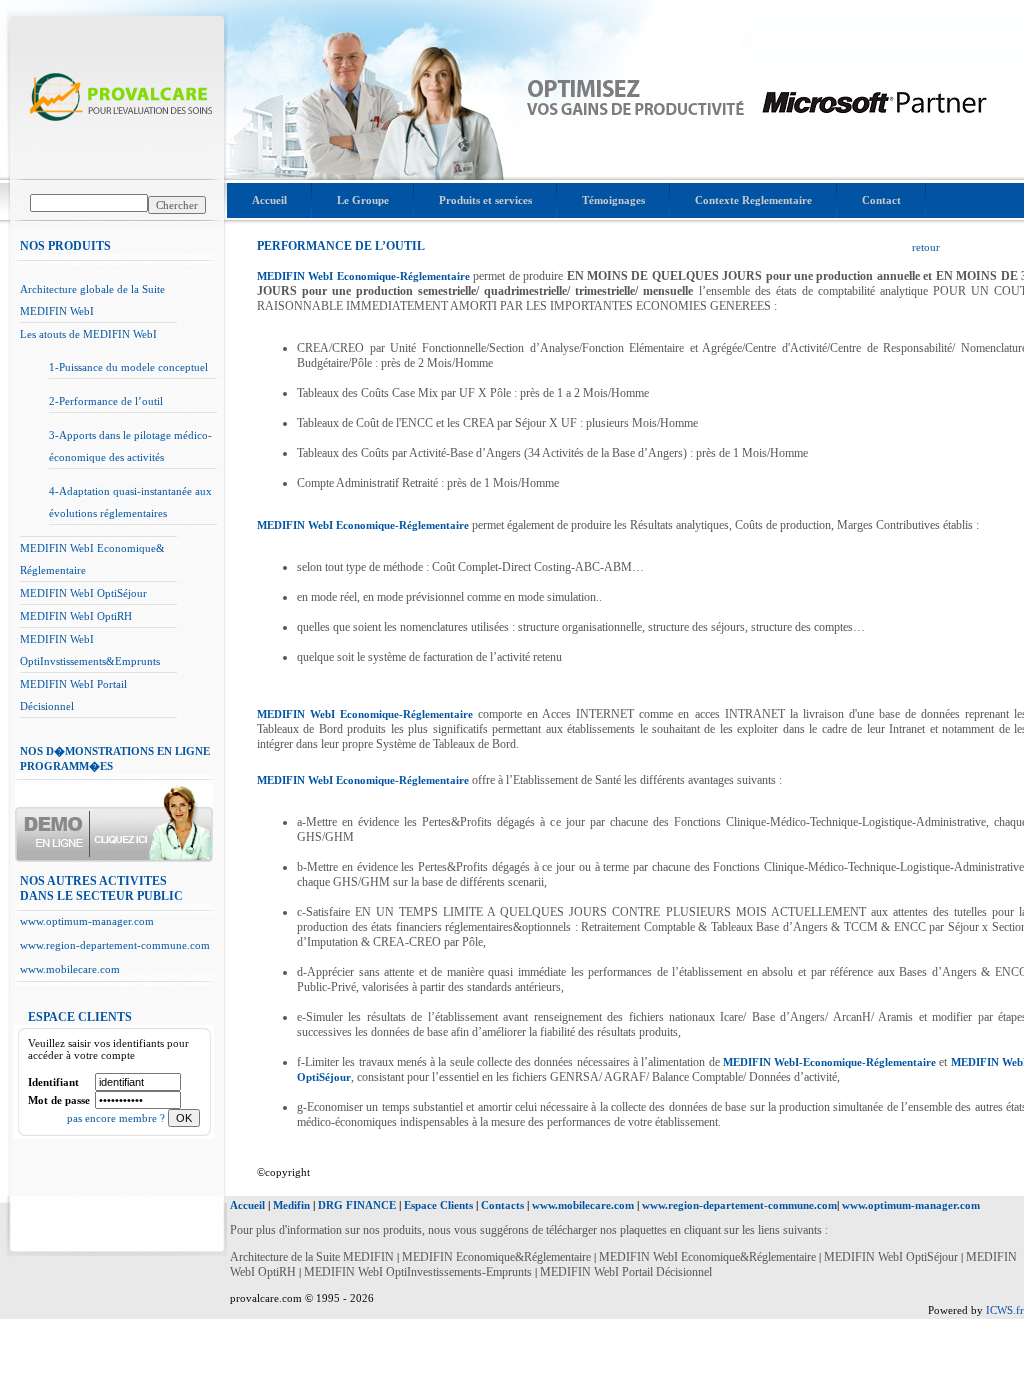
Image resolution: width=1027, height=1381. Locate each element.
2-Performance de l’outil (106, 401)
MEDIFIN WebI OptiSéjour (83, 593)
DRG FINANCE (357, 1205)
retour (926, 247)
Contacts (502, 1205)
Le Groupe (363, 200)
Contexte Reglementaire (753, 200)
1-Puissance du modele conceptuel (128, 367)
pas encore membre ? (117, 1118)
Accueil (269, 200)
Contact (881, 200)
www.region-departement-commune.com (115, 945)
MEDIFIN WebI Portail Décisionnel (626, 1272)
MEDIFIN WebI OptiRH (76, 616)
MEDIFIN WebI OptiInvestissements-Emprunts (418, 1272)
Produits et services (485, 200)
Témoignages (613, 200)
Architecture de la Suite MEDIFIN (312, 1257)
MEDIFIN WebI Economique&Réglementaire (709, 1257)
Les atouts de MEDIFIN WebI (88, 334)
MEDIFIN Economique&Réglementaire (498, 1257)
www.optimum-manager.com (87, 921)
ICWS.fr (1005, 1310)
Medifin (291, 1205)
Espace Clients (438, 1205)
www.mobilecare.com (70, 969)
